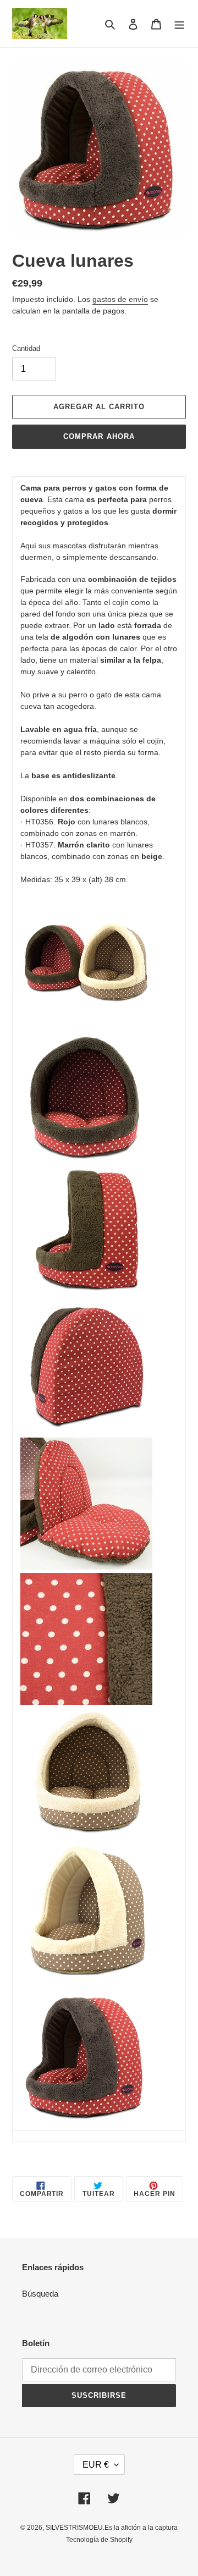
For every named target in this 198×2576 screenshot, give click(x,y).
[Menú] (179, 24)
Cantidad (26, 348)
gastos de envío (120, 299)
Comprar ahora (99, 436)
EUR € (96, 2465)
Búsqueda (40, 2294)
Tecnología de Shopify (99, 2540)
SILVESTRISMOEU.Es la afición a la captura (112, 2528)
